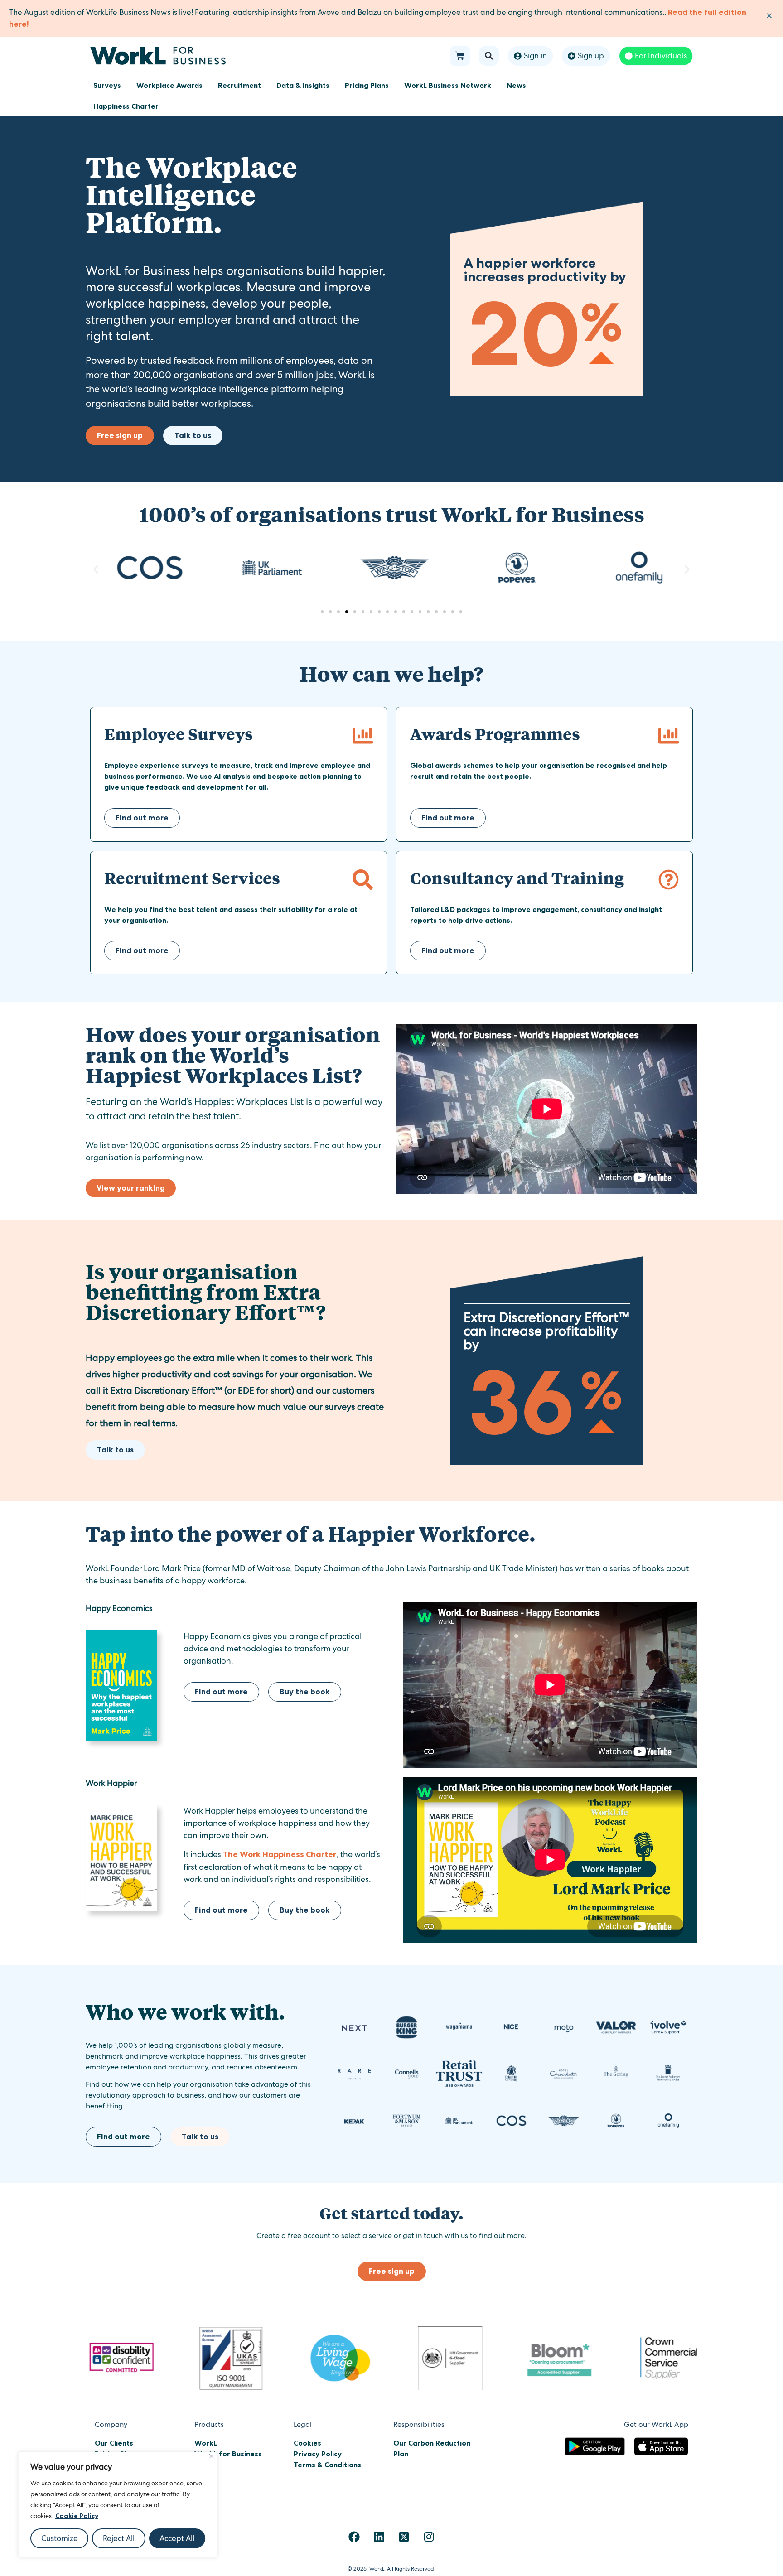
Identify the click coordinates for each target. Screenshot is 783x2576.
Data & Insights (303, 85)
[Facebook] (354, 2537)
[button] (489, 56)
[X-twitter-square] (404, 2537)
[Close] (211, 2456)
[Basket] (460, 56)
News (516, 85)
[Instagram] (429, 2537)
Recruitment (239, 85)
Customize (60, 2538)
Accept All (177, 2538)
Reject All (119, 2538)
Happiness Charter (126, 106)
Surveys (107, 85)
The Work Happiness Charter (280, 1854)
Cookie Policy (77, 2516)
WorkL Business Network (448, 85)
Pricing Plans (367, 85)
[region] (118, 2505)
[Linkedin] (379, 2537)
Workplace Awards (169, 85)
